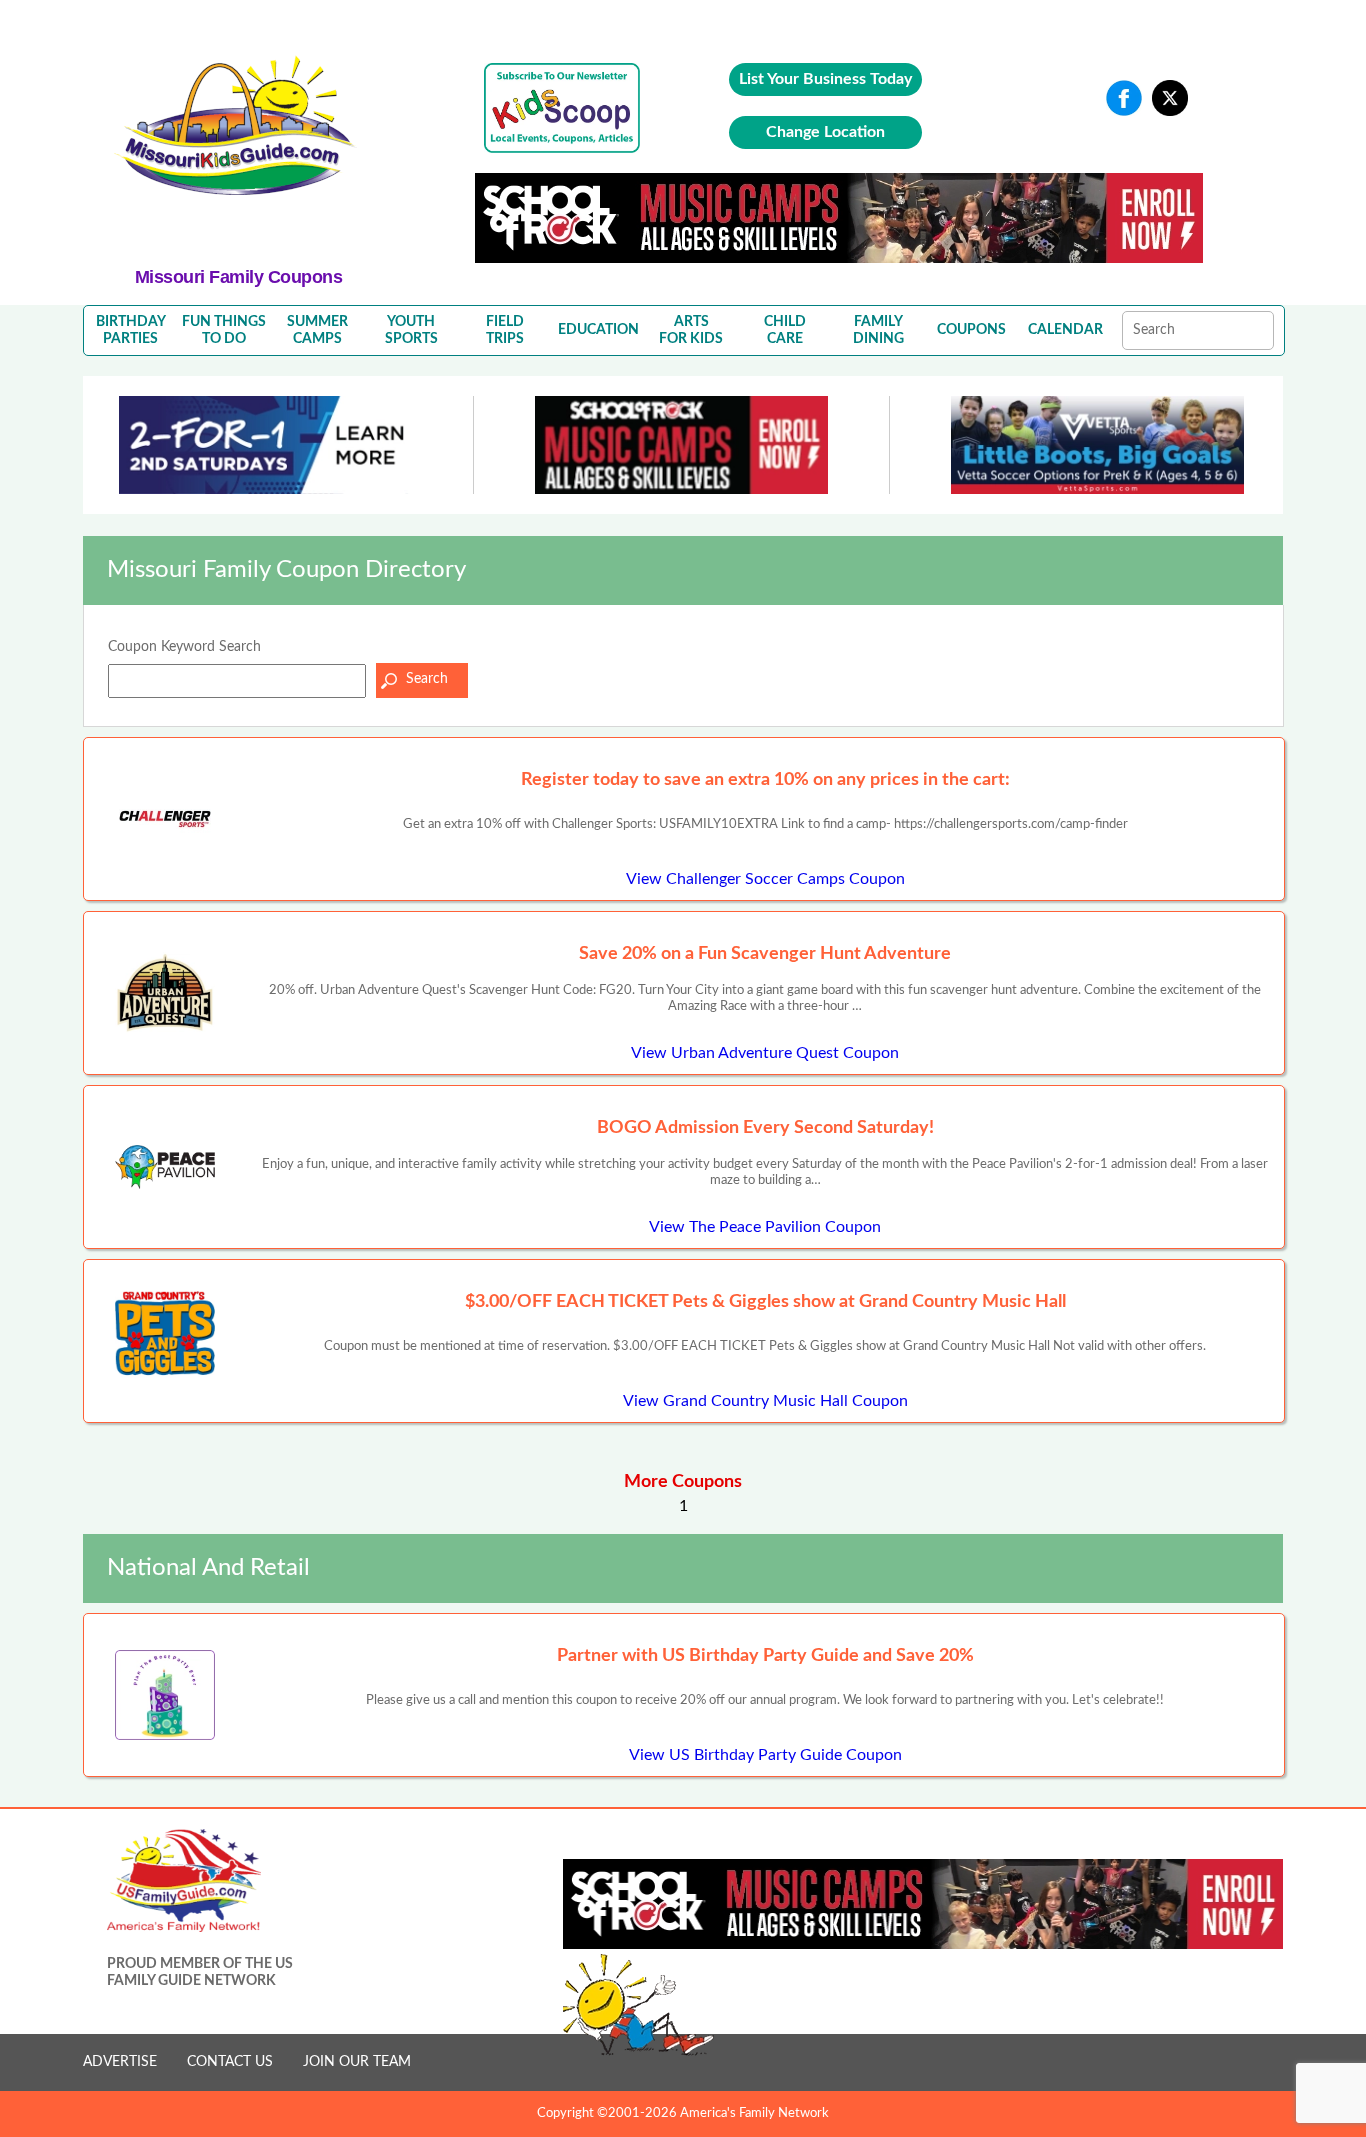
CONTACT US (230, 2062)
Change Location (825, 132)
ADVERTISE (120, 2062)
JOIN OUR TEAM (357, 2062)
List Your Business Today (825, 79)
